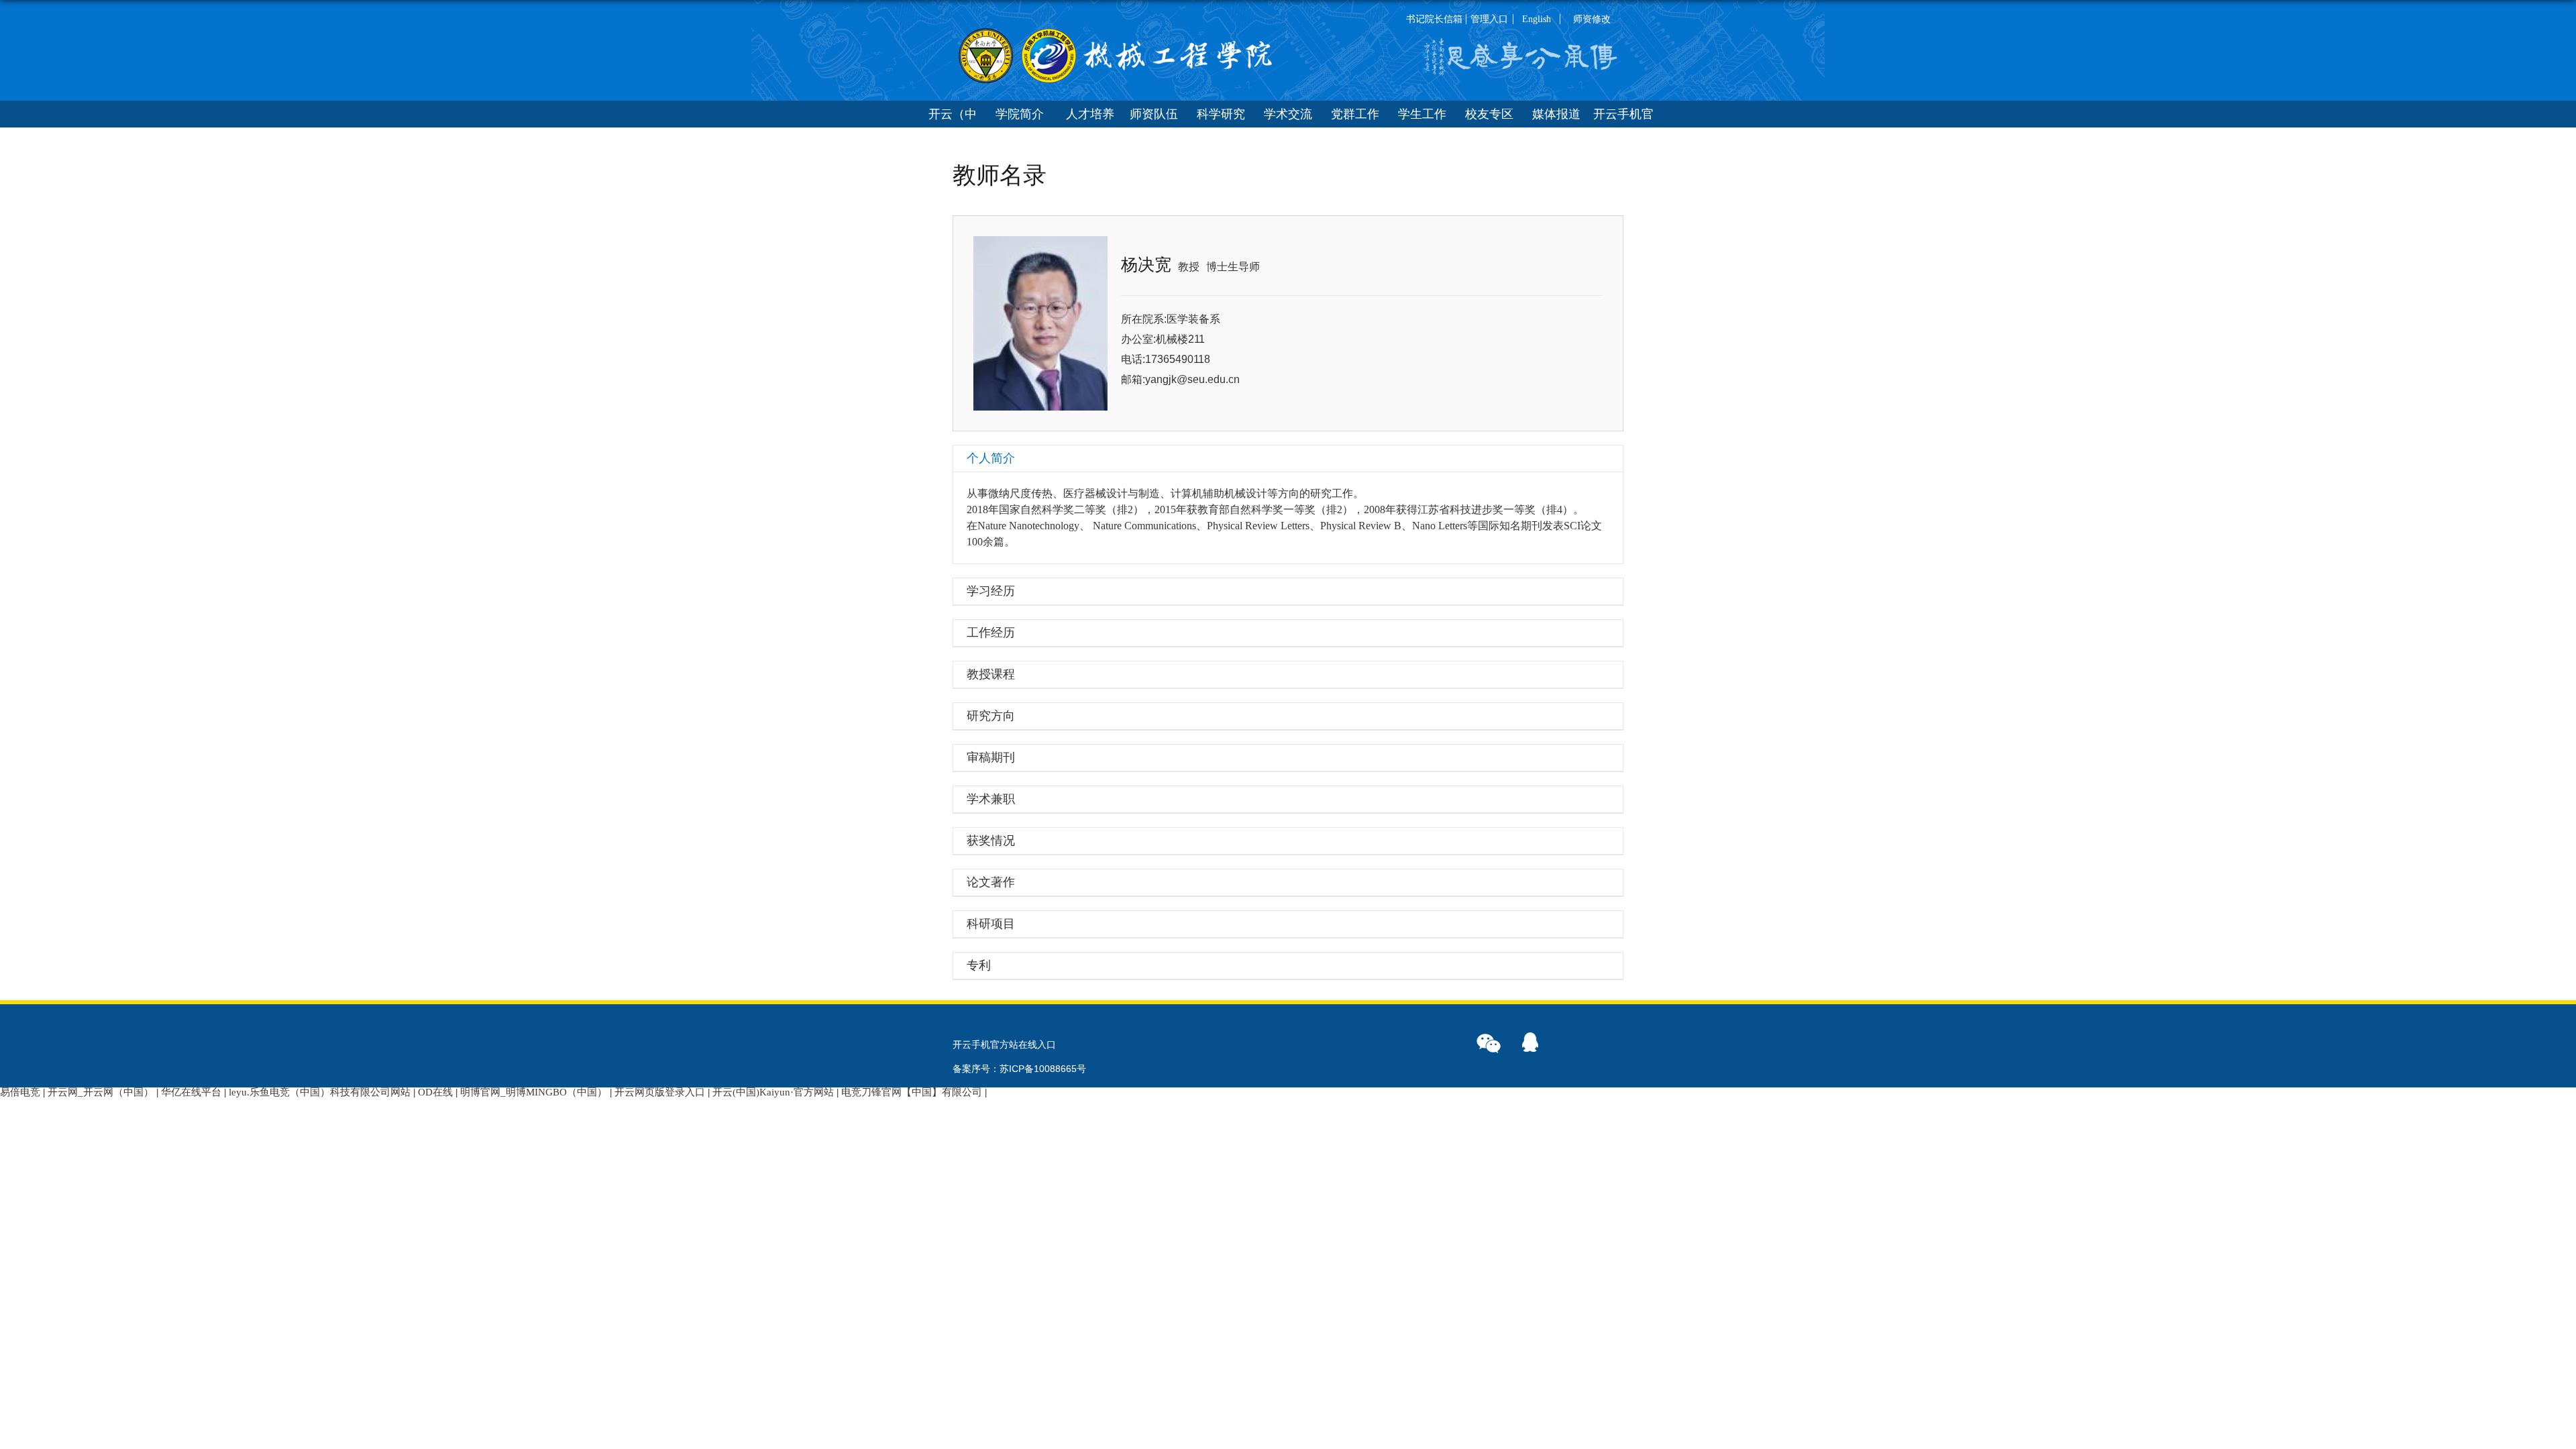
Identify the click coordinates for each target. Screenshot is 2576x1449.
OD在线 (435, 1092)
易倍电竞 (20, 1092)
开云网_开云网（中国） (101, 1092)
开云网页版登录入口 (660, 1092)
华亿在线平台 (191, 1092)
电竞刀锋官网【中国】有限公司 (912, 1092)
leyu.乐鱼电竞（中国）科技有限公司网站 (320, 1092)
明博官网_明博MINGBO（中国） (534, 1092)
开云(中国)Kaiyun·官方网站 (773, 1092)
